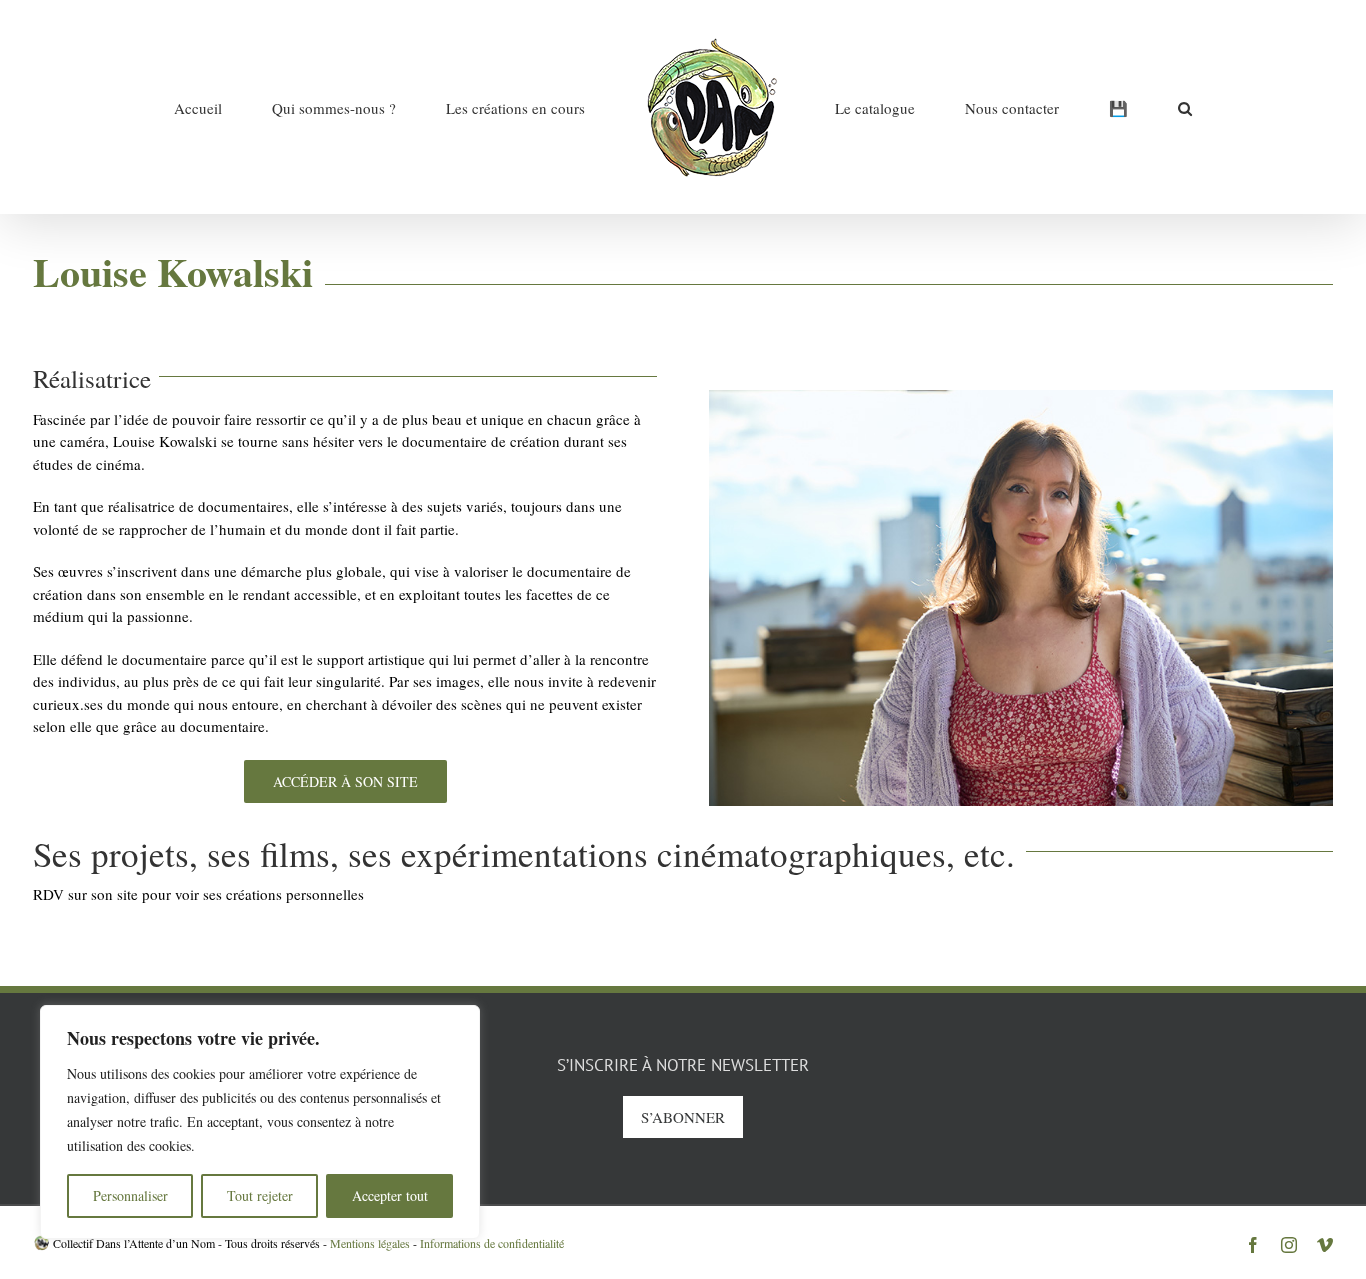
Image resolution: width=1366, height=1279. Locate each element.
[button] (1070, 107)
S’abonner (683, 1117)
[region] (260, 1122)
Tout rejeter (260, 1195)
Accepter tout (390, 1195)
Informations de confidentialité (492, 1243)
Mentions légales (370, 1243)
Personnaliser (130, 1195)
